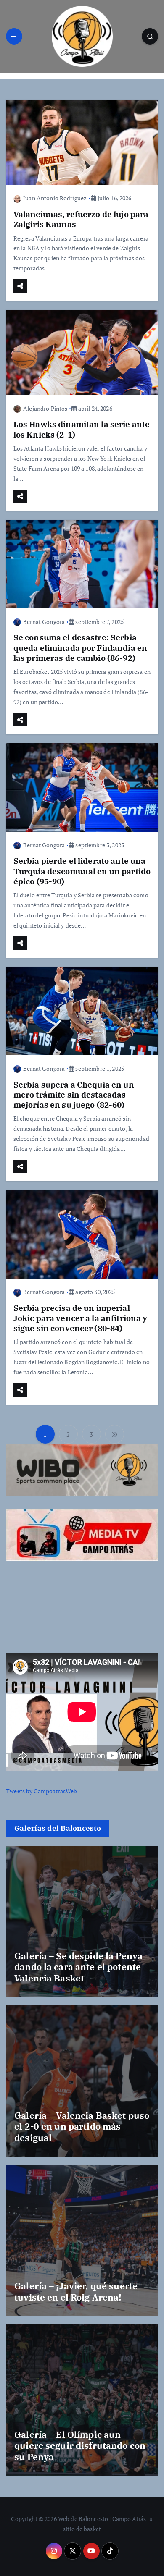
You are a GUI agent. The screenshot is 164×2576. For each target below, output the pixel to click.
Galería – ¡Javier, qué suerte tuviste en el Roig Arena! (76, 2291)
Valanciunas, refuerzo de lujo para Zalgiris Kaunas (81, 219)
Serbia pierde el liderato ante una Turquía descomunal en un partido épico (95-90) (82, 871)
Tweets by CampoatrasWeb (41, 1791)
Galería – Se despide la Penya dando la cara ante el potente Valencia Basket (78, 1967)
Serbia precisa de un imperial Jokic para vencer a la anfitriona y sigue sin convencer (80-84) (81, 1318)
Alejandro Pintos (45, 408)
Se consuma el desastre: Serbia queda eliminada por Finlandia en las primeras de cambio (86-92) (81, 647)
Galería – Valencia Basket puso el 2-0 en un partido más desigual (82, 2127)
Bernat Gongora (44, 622)
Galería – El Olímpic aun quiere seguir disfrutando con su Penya (80, 2446)
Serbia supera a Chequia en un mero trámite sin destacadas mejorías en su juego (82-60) (74, 1094)
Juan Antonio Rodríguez (55, 198)
